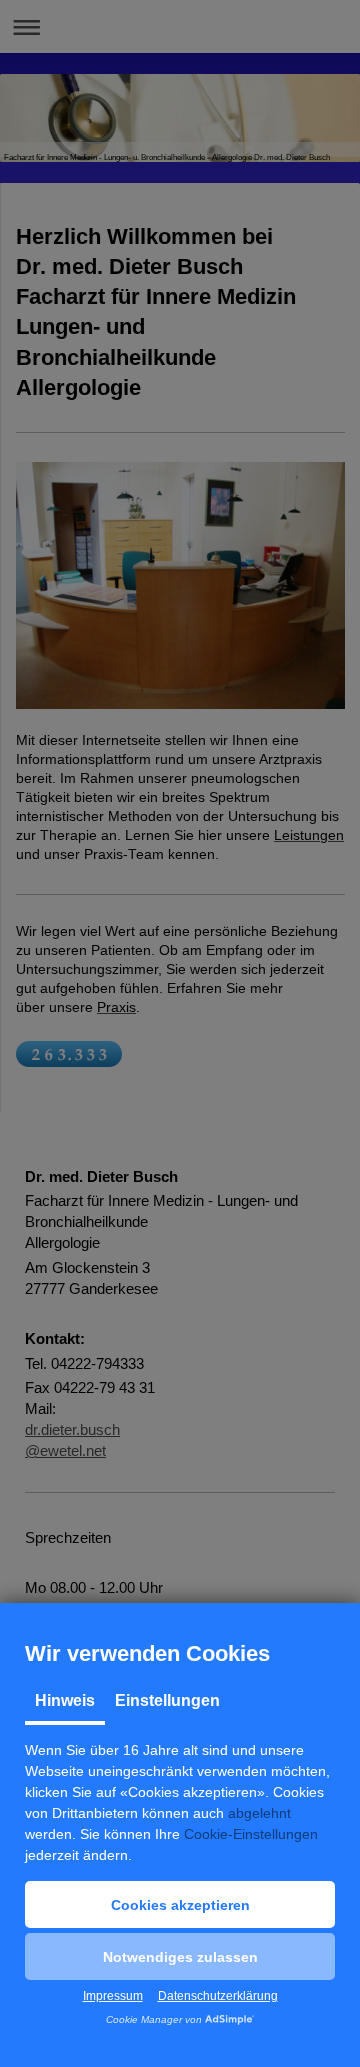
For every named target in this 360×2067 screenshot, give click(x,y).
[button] (180, 1904)
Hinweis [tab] (65, 1700)
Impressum (113, 1996)
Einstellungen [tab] (167, 1700)
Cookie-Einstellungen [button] (251, 1834)
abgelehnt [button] (259, 1813)
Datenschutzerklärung (218, 1996)
